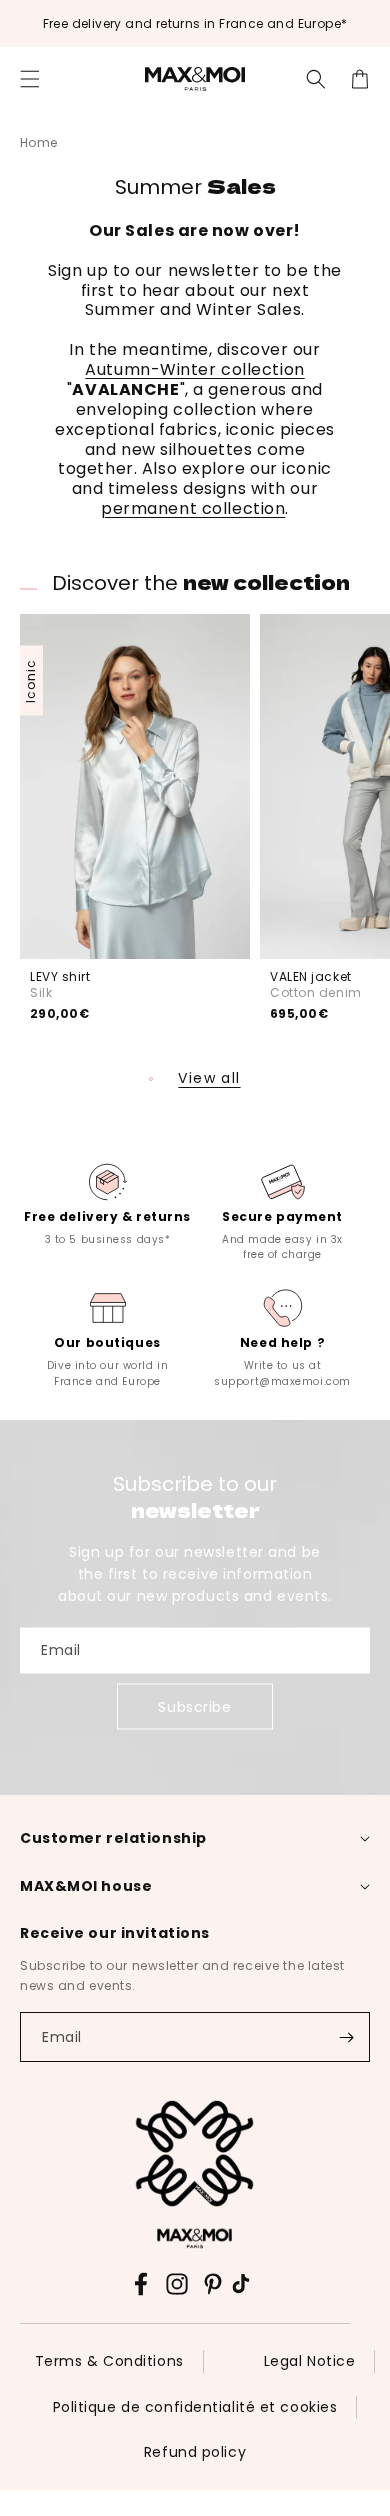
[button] (30, 79)
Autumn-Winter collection (194, 369)
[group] (107, 1202)
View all (209, 1078)
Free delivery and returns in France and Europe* (195, 23)
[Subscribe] (346, 2037)
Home (39, 142)
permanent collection (193, 508)
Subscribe (194, 1706)
